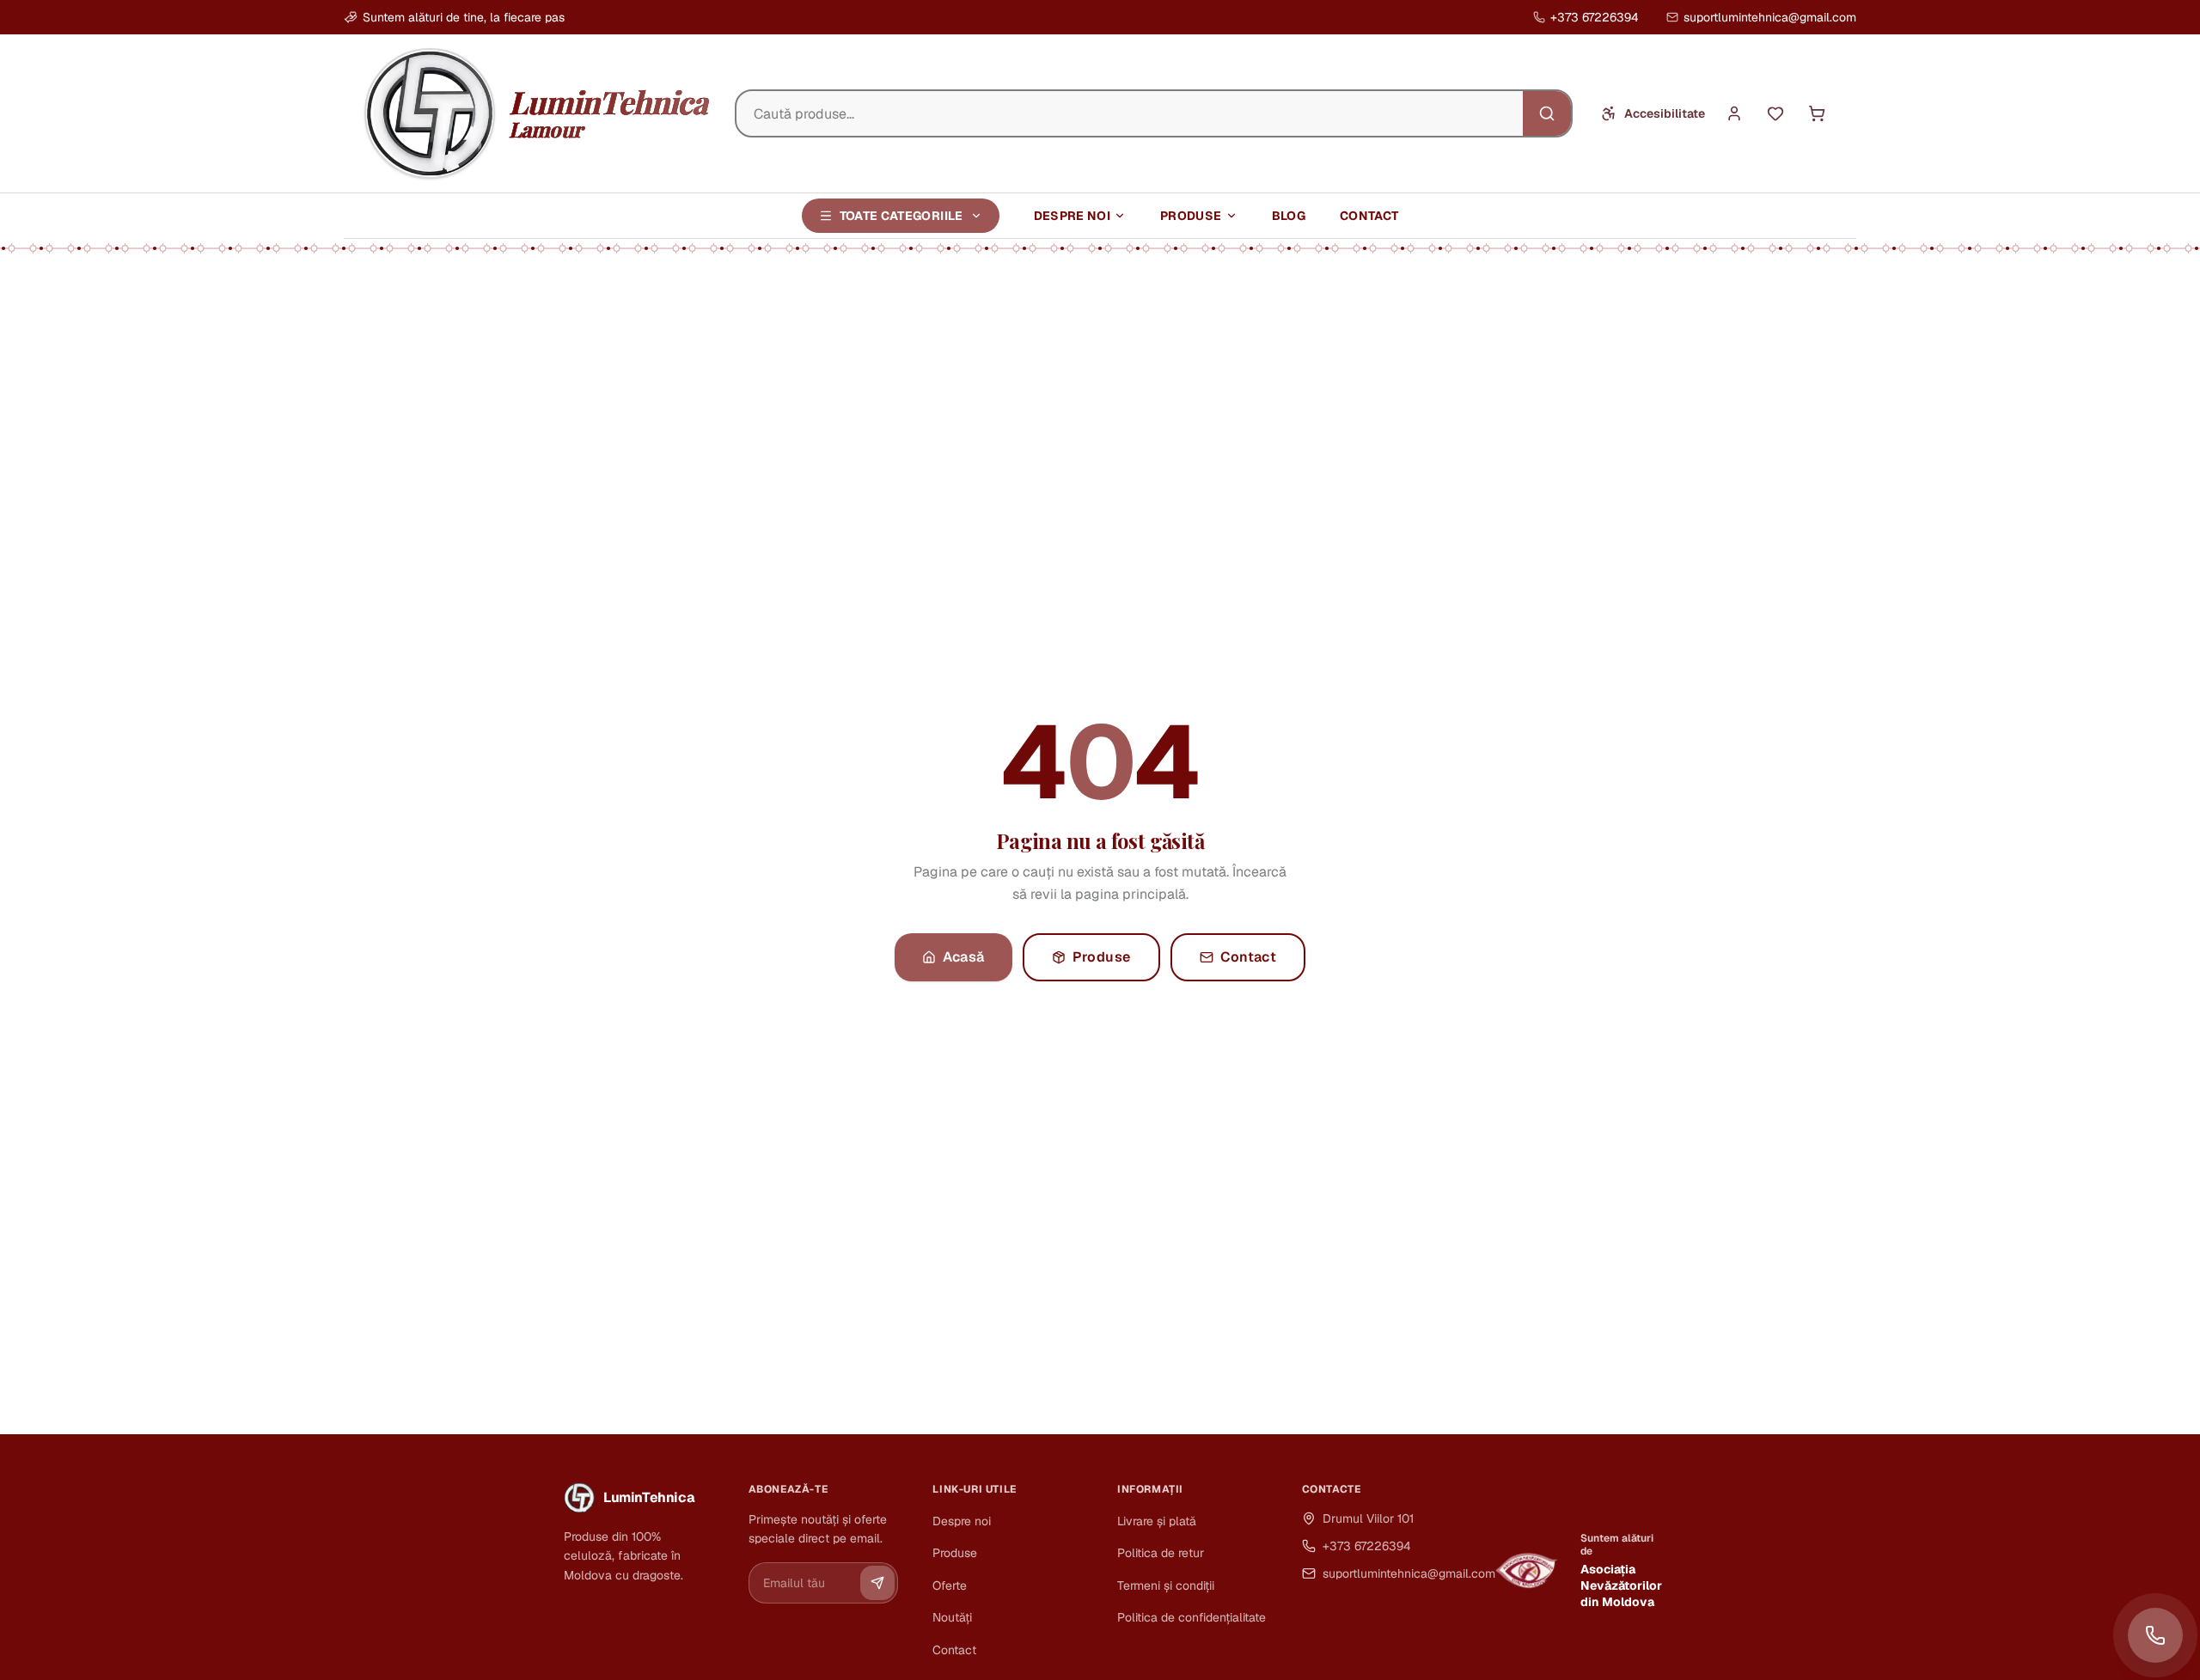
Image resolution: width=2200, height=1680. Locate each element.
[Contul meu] (1734, 113)
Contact (1369, 216)
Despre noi (1072, 216)
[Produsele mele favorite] (1775, 113)
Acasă (964, 957)
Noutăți (952, 1617)
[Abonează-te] (877, 1583)
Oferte (950, 1585)
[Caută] (1547, 113)
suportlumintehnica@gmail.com (1770, 17)
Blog (1289, 216)
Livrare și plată (1157, 1521)
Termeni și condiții (1166, 1585)
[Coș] (1817, 113)
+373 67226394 (1595, 17)
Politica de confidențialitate (1192, 1617)
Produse (1191, 216)
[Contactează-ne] (2155, 1635)
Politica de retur (1161, 1553)
